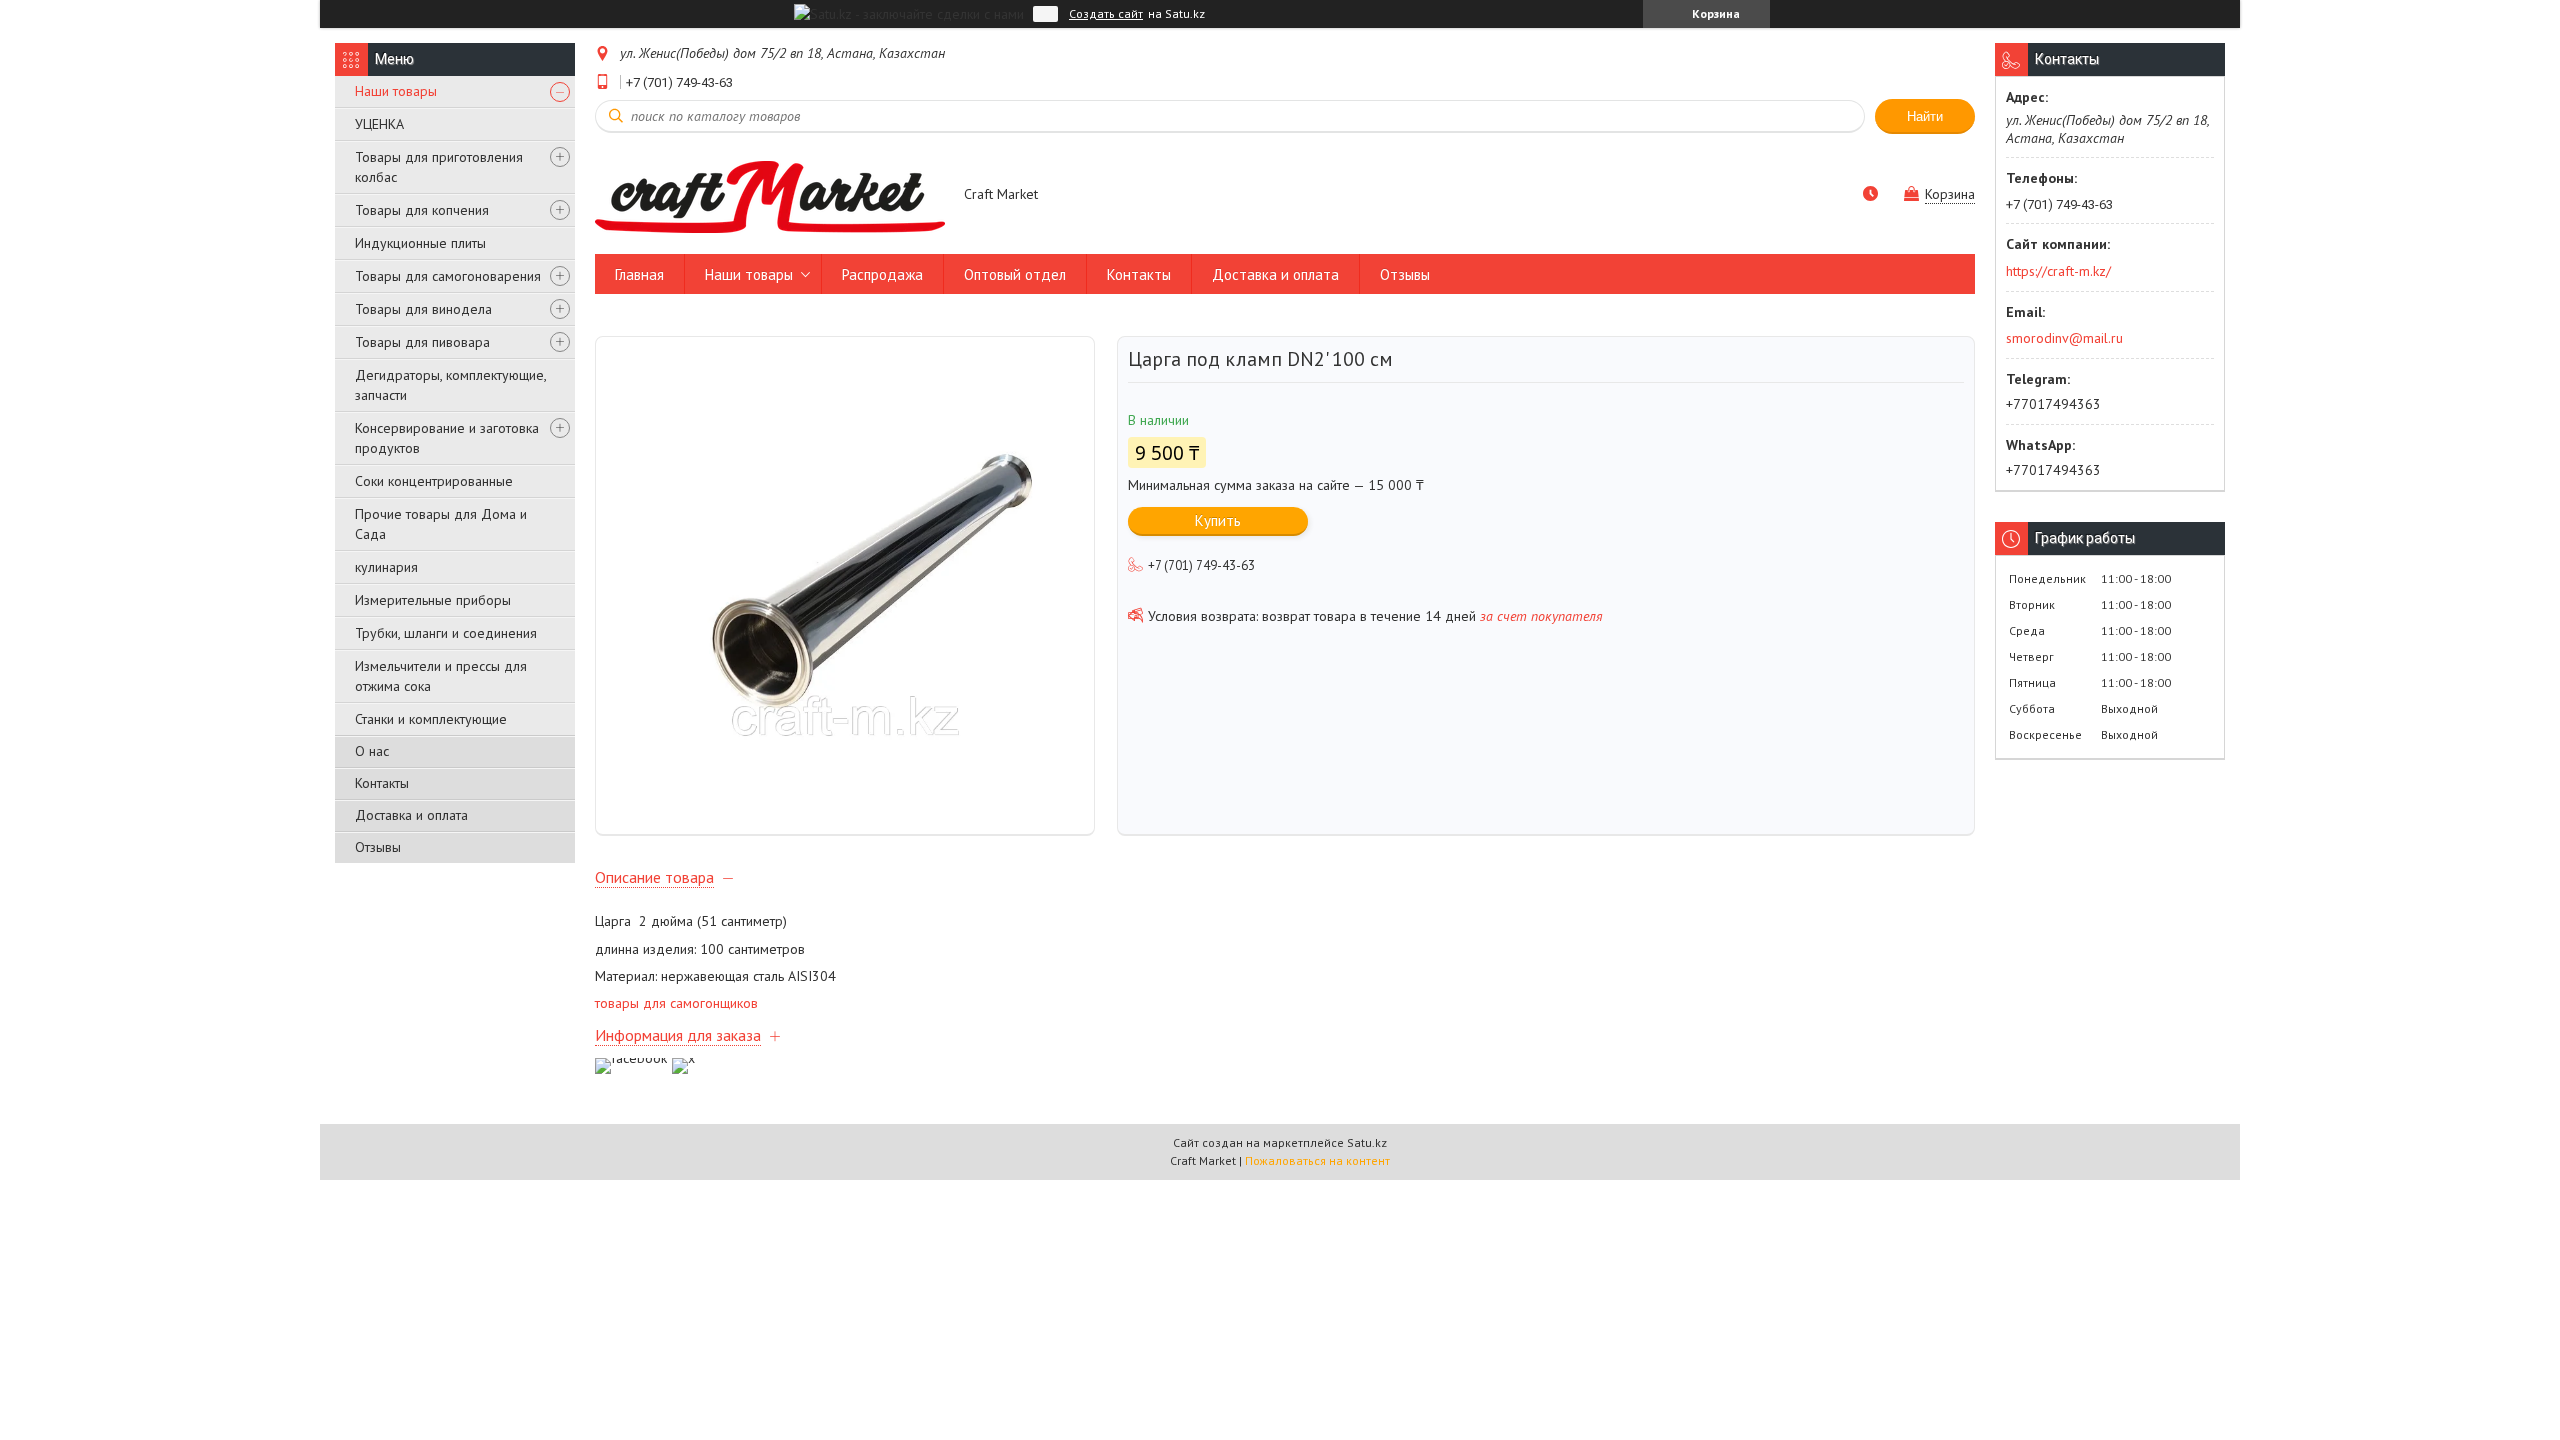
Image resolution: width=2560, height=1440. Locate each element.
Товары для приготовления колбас (439, 167)
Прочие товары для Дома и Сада (441, 524)
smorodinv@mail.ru (2064, 338)
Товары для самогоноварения (448, 276)
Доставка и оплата (411, 815)
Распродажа (882, 274)
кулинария (386, 567)
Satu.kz (1367, 1142)
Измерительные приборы (433, 600)
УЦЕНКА (379, 124)
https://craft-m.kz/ (2058, 271)
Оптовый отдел (1015, 274)
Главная (639, 274)
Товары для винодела (423, 309)
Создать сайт (1106, 14)
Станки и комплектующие (431, 719)
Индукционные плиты (420, 243)
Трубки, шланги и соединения (446, 633)
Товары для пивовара (422, 342)
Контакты (382, 783)
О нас (372, 751)
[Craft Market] (770, 196)
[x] (683, 1058)
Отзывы (378, 847)
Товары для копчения (422, 210)
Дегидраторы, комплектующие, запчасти (450, 385)
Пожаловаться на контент (1317, 1160)
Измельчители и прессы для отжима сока (441, 676)
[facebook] (631, 1058)
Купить (1218, 520)
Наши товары (396, 91)
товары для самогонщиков (676, 1003)
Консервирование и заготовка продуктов (447, 438)
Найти (1925, 116)
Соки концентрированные (434, 481)
